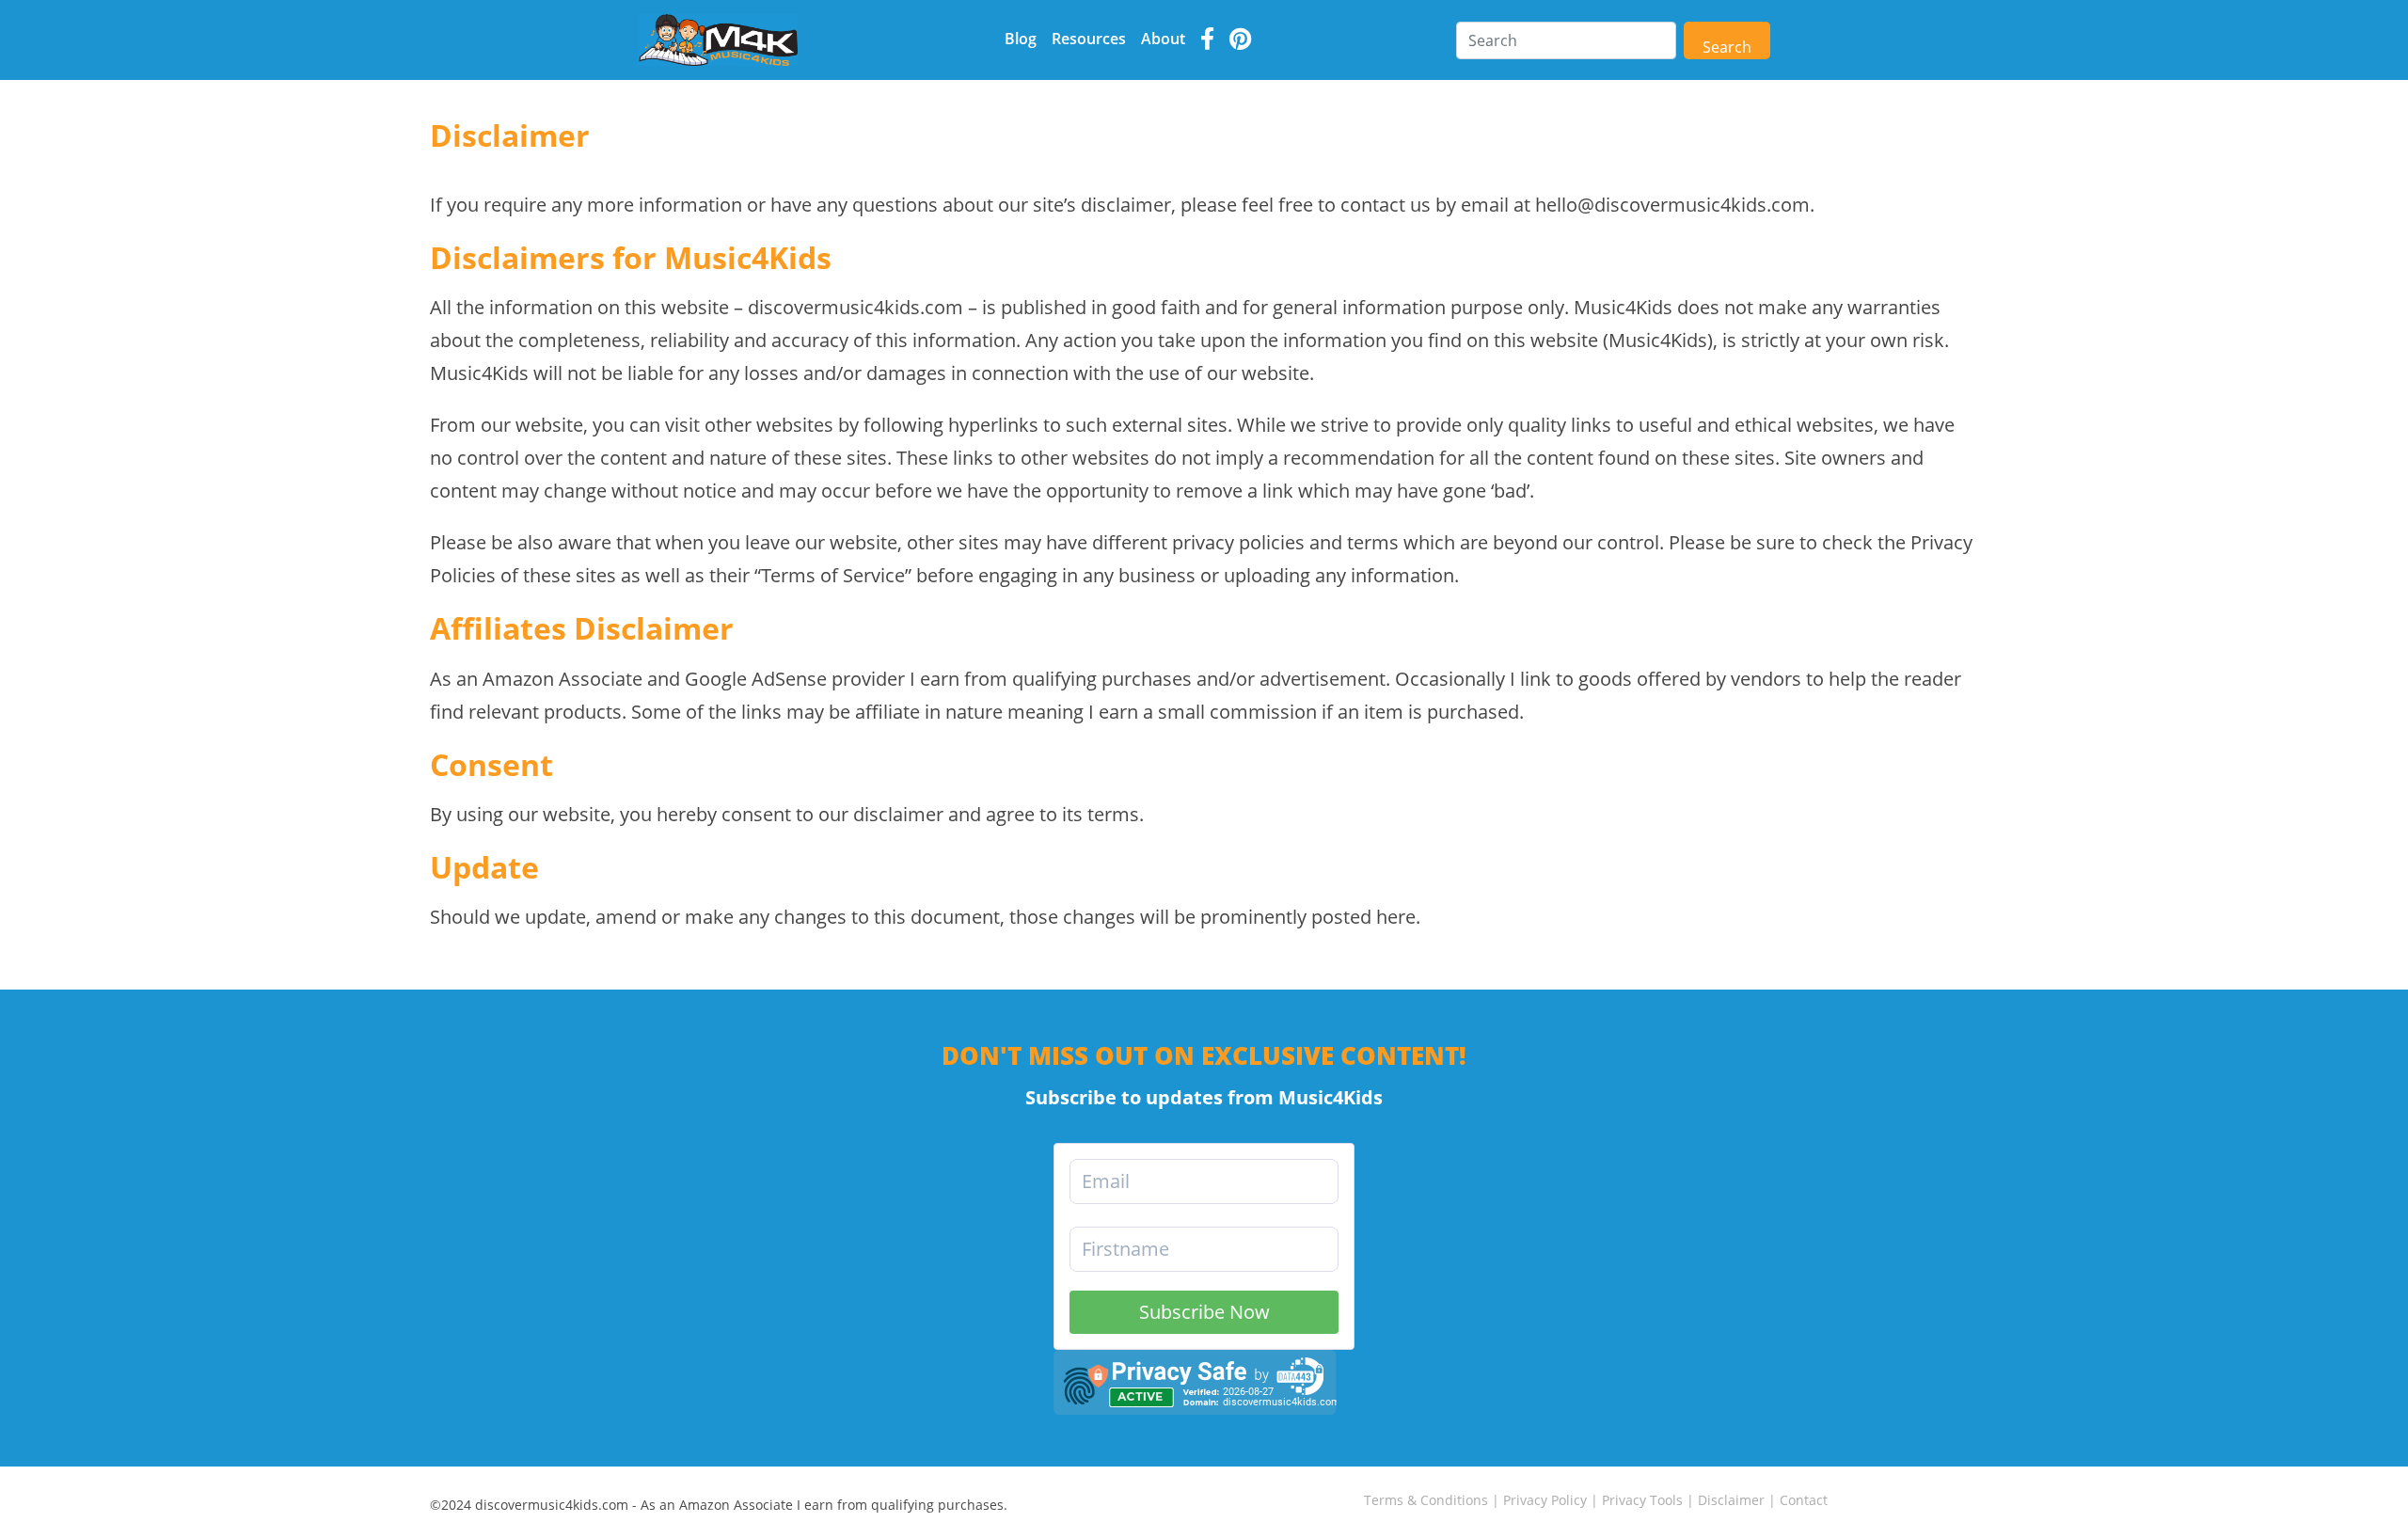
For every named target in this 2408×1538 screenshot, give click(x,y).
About (1163, 39)
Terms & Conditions (1426, 1500)
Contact (1804, 1500)
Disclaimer (1731, 1500)
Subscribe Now (1204, 1312)
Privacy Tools (1642, 1500)
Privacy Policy (1545, 1500)
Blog (1021, 39)
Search (1727, 47)
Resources (1089, 39)
